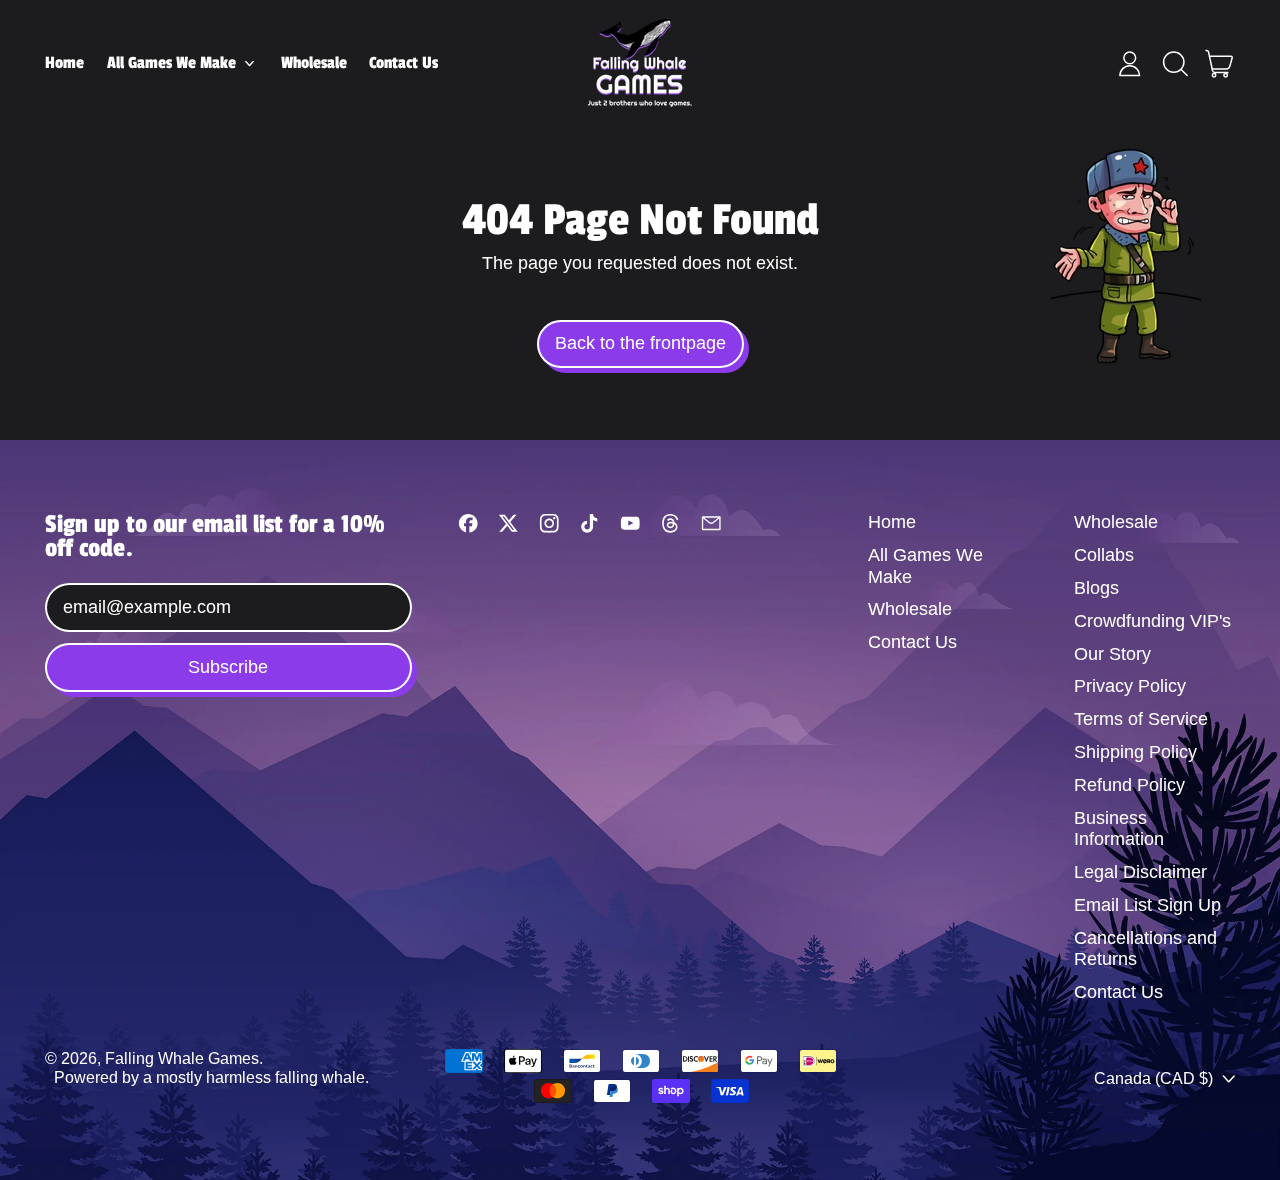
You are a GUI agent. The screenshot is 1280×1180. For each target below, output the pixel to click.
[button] (1175, 64)
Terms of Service (1141, 719)
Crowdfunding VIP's (1152, 621)
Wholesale (314, 63)
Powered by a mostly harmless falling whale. (211, 1077)
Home (64, 63)
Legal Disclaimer (1140, 872)
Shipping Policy (1135, 752)
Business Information (1119, 829)
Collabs (1104, 555)
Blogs (1096, 588)
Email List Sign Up (1147, 905)
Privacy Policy (1130, 686)
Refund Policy (1129, 785)
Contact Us (403, 63)
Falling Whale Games (182, 1058)
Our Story (1112, 654)
